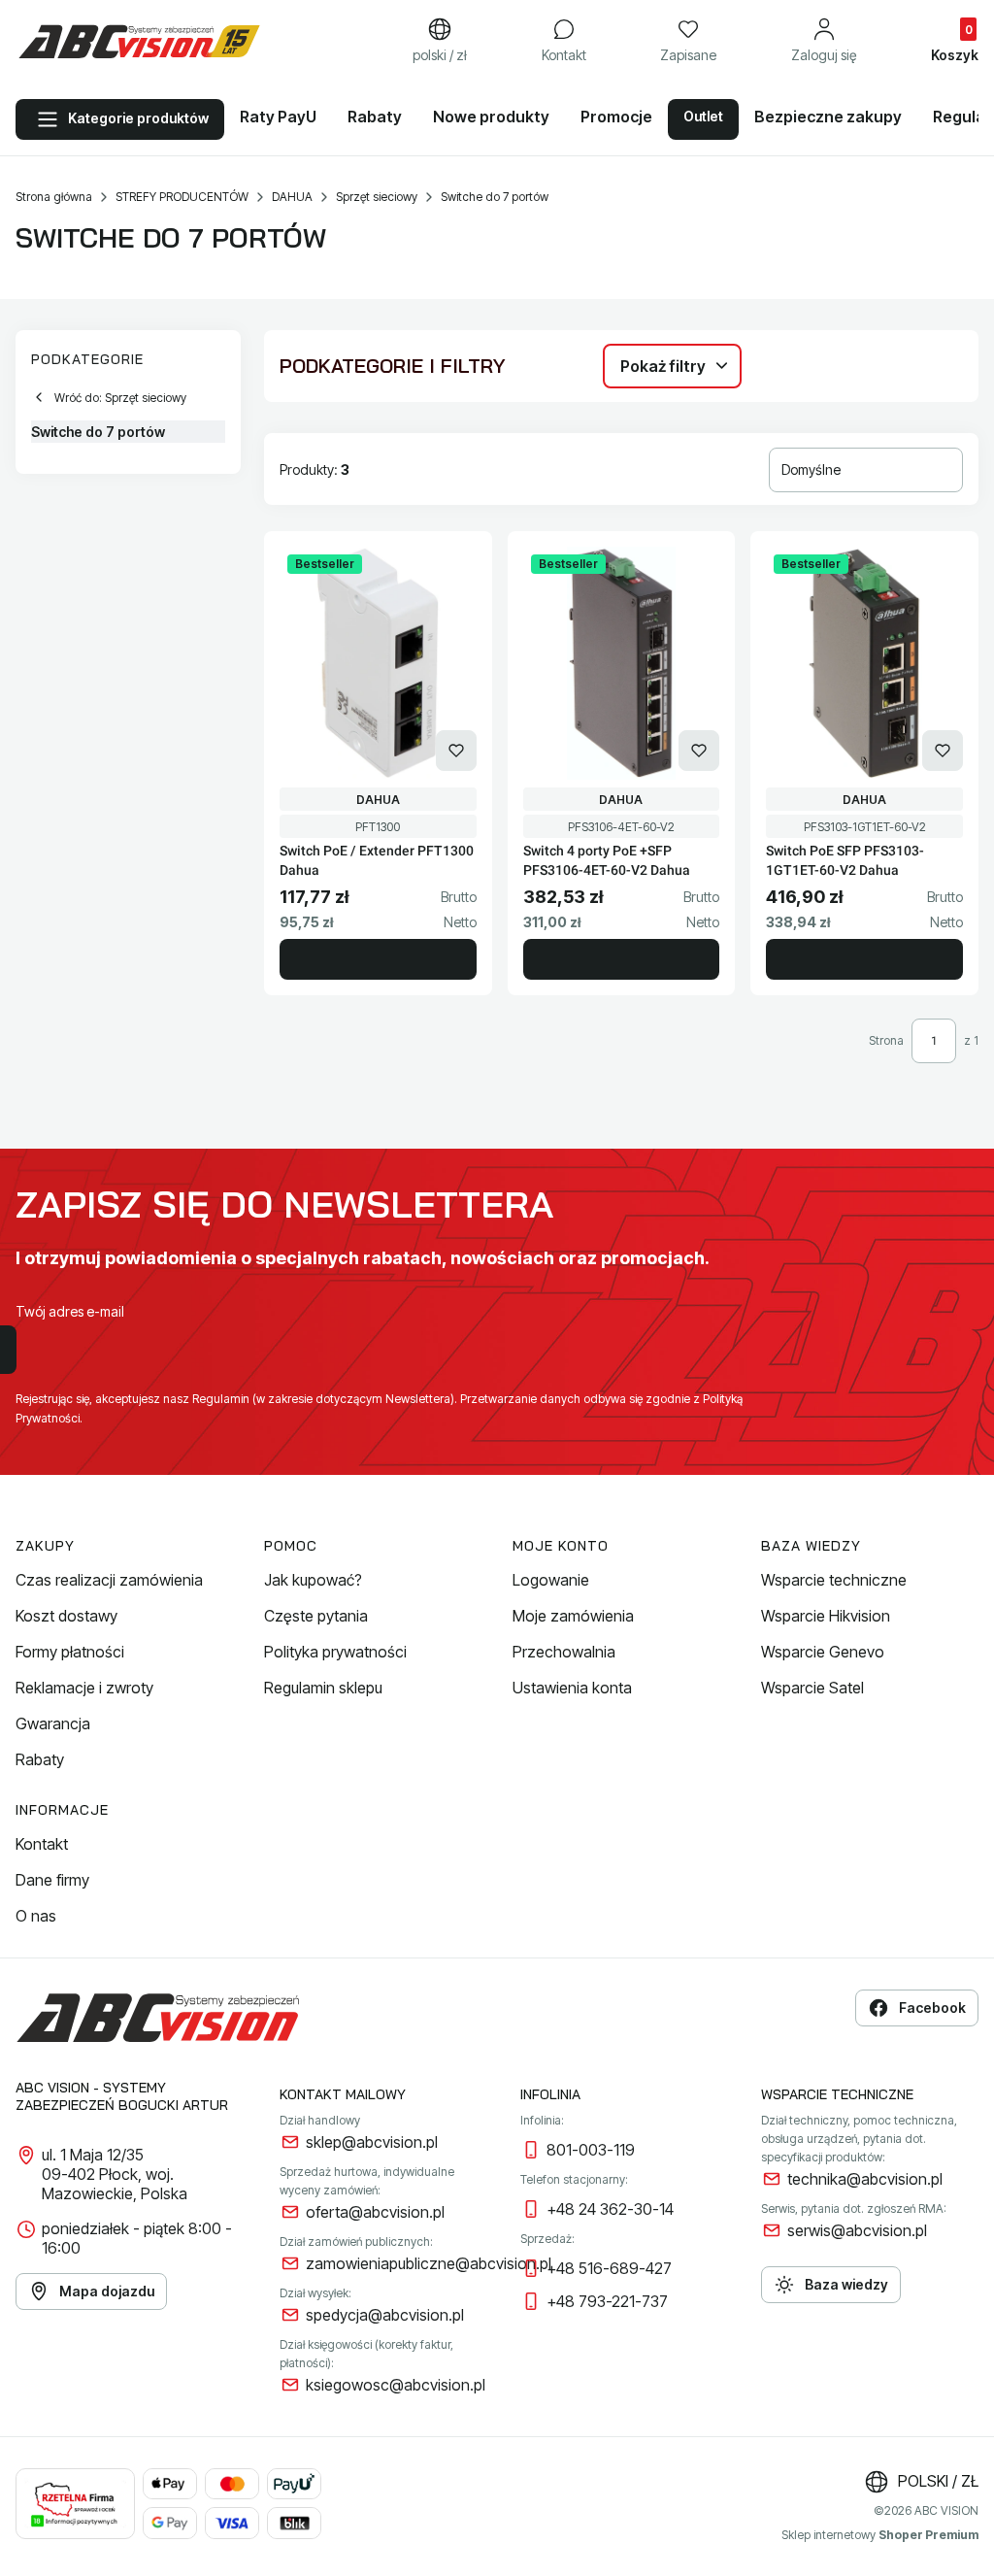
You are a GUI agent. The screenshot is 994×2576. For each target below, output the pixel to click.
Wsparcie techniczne (834, 1580)
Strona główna (54, 197)
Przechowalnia (564, 1652)
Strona (886, 1040)
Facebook (932, 2007)
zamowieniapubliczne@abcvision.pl (429, 2263)
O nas (36, 1916)
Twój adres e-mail (70, 1311)
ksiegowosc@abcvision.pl (396, 2385)
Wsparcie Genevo (823, 1652)
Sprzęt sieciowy (377, 197)
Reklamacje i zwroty (84, 1688)
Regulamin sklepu (323, 1688)
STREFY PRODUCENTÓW (182, 197)
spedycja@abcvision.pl (385, 2315)
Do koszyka (378, 959)
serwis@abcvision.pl (857, 2230)
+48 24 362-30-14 (610, 2209)
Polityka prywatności (335, 1652)
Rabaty (40, 1759)
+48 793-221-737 (607, 2301)
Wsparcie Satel (812, 1688)
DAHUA (292, 197)
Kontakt (42, 1844)
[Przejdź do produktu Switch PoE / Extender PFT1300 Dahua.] (378, 663)
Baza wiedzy (846, 2284)
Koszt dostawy (66, 1616)
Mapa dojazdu (107, 2291)
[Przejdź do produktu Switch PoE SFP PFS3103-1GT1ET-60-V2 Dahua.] (864, 663)
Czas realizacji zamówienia (109, 1580)
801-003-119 (591, 2150)
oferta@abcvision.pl (375, 2212)
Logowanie (551, 1580)
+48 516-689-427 (609, 2268)
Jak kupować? (313, 1580)
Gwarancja (53, 1723)
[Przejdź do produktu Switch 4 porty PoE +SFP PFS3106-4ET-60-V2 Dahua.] (622, 663)
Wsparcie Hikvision (826, 1616)
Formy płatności (70, 1652)
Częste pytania (316, 1616)
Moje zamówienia (573, 1616)
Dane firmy (52, 1880)
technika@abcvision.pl (865, 2179)
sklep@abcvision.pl (372, 2142)
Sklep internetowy (880, 2535)
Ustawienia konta (572, 1688)
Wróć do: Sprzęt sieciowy (120, 398)
